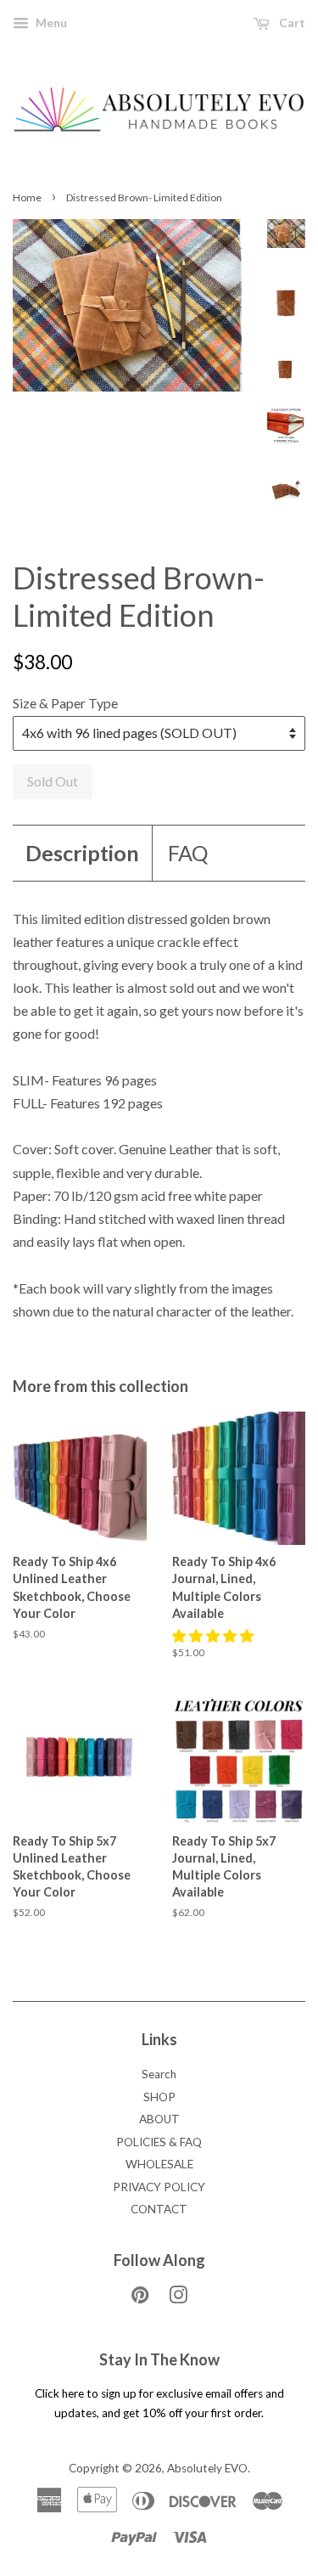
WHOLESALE (159, 2164)
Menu (50, 23)
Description (82, 853)
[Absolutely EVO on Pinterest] (140, 2298)
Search (159, 2074)
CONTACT (159, 2209)
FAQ (188, 853)
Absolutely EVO (207, 2468)
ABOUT (159, 2119)
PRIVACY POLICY (159, 2187)
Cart (291, 23)
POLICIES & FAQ (159, 2142)
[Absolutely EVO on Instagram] (178, 2298)
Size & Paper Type (65, 703)
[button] (214, 1635)
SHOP (159, 2097)
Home (27, 197)
